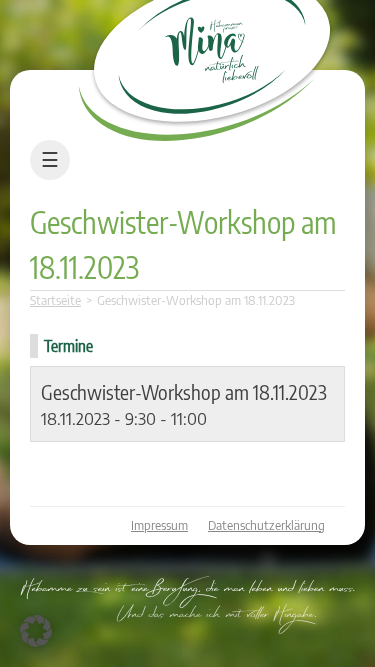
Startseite (55, 300)
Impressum (159, 525)
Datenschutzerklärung (266, 525)
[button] (36, 631)
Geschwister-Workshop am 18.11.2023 (184, 391)
